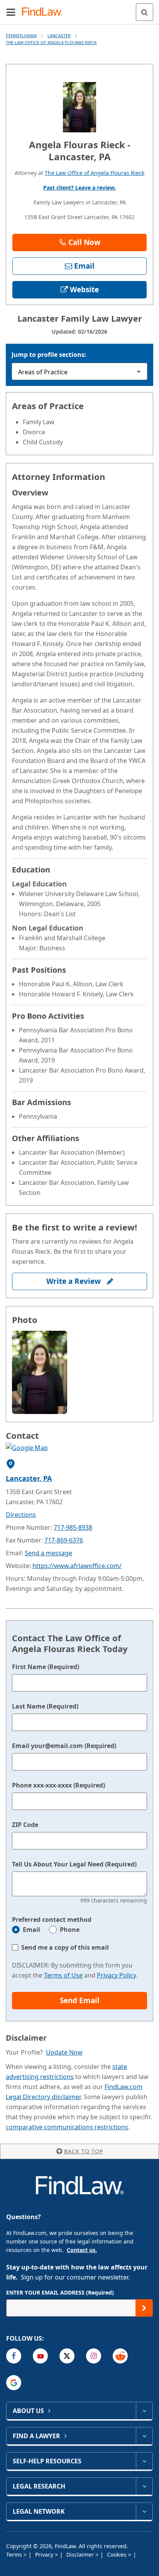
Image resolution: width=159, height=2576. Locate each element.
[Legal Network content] (144, 2511)
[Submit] (144, 2308)
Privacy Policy (116, 1975)
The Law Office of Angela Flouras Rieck (51, 42)
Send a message (48, 1553)
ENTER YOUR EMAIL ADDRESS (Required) (60, 2292)
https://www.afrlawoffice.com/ (77, 1566)
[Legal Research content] (144, 2486)
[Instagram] (94, 2356)
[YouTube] (40, 2356)
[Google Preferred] (14, 2383)
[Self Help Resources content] (144, 2461)
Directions (21, 1515)
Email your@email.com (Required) (64, 1746)
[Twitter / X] (67, 2356)
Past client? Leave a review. (79, 188)
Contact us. (82, 2250)
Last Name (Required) (45, 1706)
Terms (15, 2555)
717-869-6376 (64, 1540)
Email (31, 1930)
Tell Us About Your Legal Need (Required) (74, 1864)
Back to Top (84, 2151)
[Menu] (11, 12)
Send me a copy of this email (65, 1947)
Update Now (64, 2052)
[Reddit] (120, 2356)
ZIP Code (25, 1825)
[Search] (145, 12)
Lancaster (59, 35)
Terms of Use (63, 1975)
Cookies (118, 2555)
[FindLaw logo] (45, 12)
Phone (70, 1930)
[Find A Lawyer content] (144, 2436)
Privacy (45, 2555)
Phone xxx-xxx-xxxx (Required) (58, 1785)
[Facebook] (14, 2356)
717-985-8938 (73, 1527)
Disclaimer (81, 2555)
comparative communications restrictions (67, 2127)
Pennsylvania (21, 35)
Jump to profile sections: (49, 355)
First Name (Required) (46, 1667)
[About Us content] (144, 2411)
